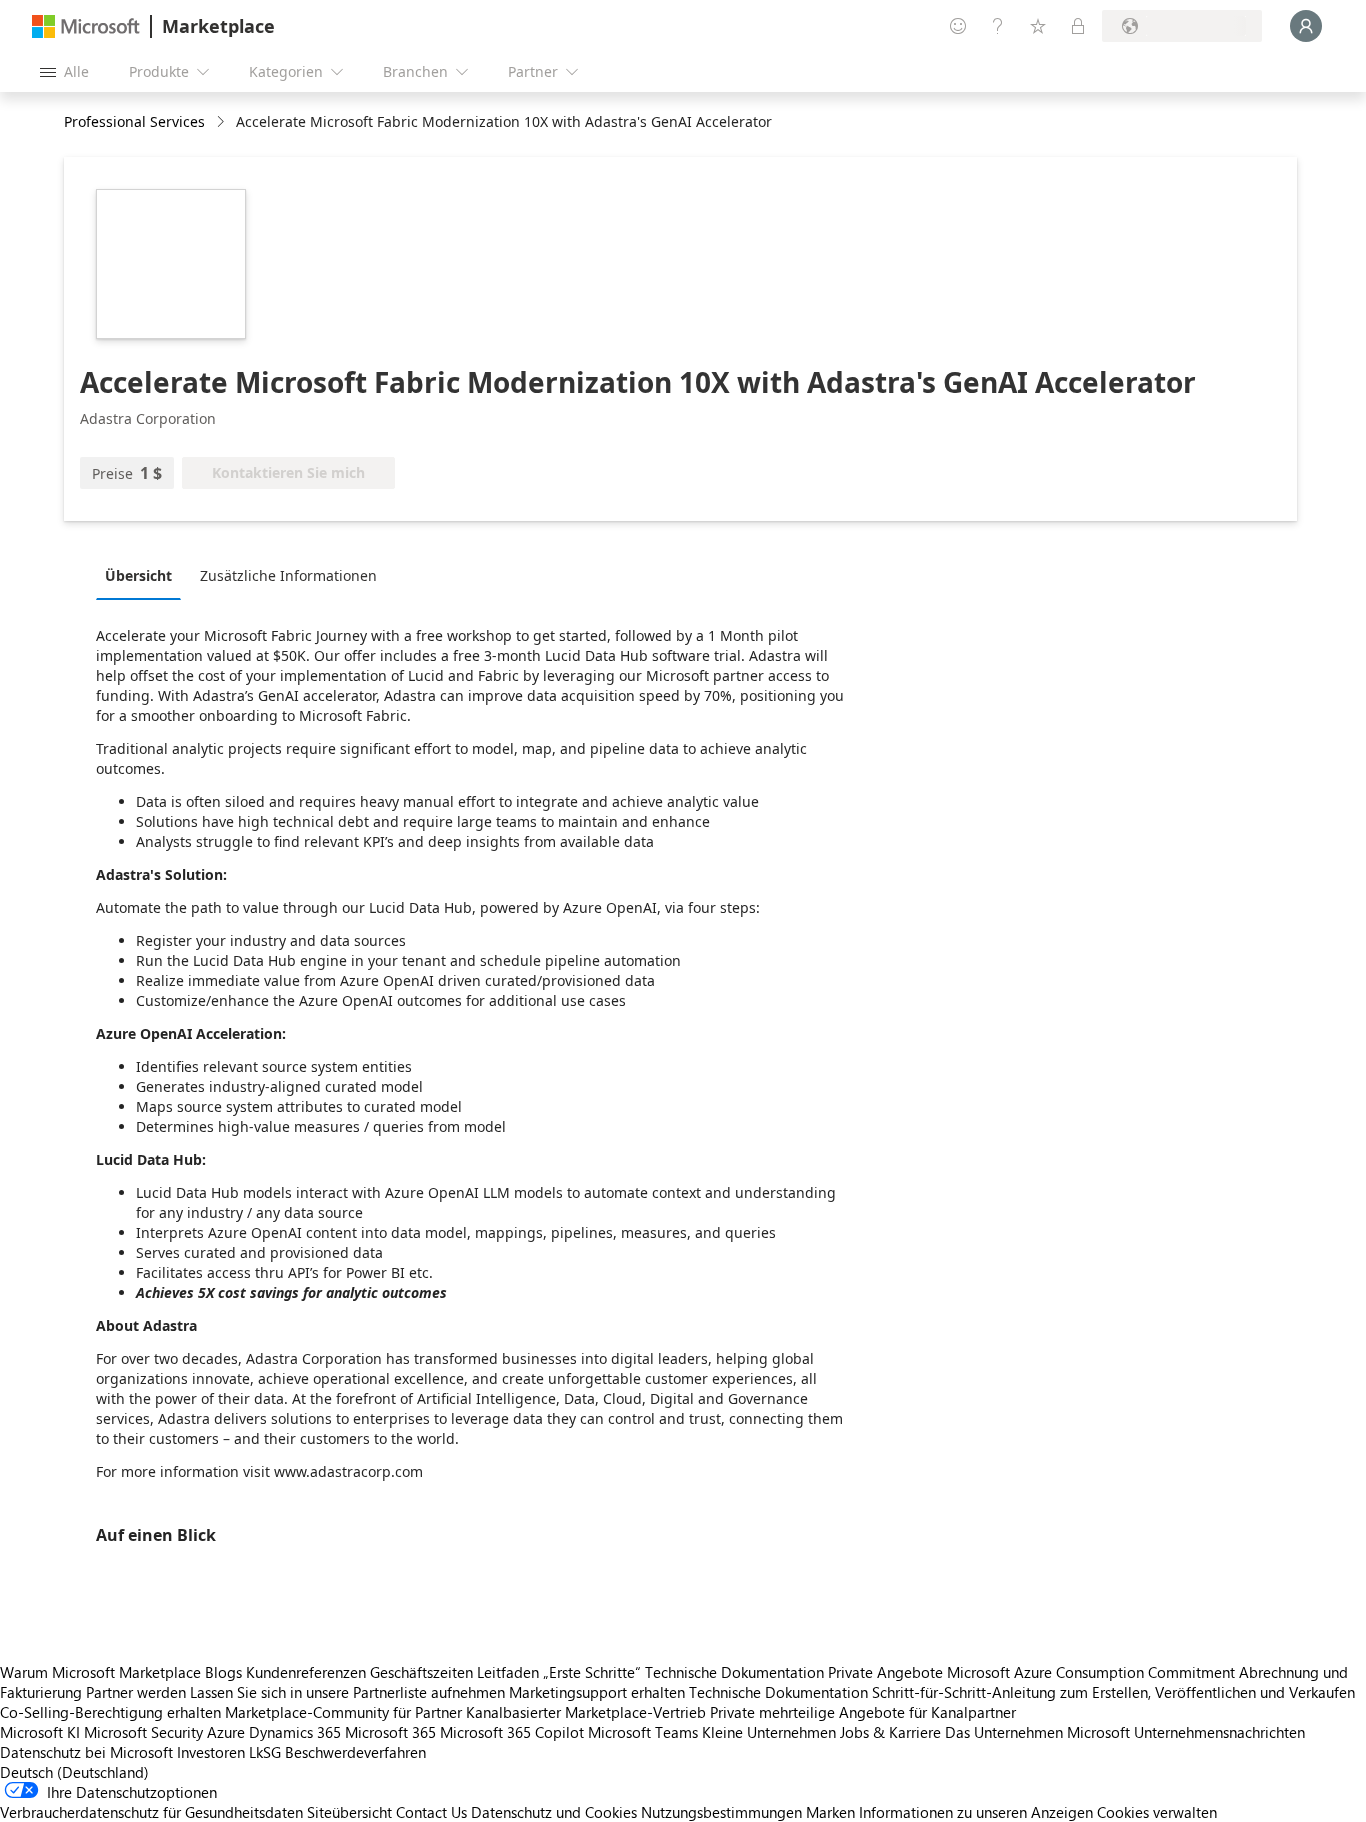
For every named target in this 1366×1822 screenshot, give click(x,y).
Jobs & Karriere (890, 1732)
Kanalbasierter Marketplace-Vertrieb (586, 1712)
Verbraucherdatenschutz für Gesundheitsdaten (151, 1812)
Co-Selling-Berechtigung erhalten (110, 1712)
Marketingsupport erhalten (597, 1692)
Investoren (211, 1752)
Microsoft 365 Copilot (512, 1732)
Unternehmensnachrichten (1219, 1732)
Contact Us (431, 1812)
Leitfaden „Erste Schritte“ (559, 1672)
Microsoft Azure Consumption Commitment (1093, 1672)
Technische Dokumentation (734, 1672)
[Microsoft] (86, 26)
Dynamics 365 (295, 1732)
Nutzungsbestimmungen (721, 1812)
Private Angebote (885, 1672)
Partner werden (136, 1692)
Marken (830, 1812)
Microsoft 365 (390, 1732)
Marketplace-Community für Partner (343, 1712)
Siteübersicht (349, 1812)
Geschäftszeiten (421, 1672)
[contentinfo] (222, 122)
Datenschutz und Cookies (554, 1812)
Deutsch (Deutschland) (74, 1772)
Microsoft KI (40, 1732)
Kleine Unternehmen (769, 1732)
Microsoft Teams (643, 1732)
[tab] (143, 575)
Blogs (223, 1672)
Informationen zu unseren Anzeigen (976, 1812)
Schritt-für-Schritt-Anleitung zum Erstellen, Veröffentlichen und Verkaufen (1113, 1692)
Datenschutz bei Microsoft (86, 1752)
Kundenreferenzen (306, 1672)
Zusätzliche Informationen (288, 575)
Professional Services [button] (134, 121)
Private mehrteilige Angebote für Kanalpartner (863, 1712)
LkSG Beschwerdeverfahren (337, 1752)
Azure (226, 1732)
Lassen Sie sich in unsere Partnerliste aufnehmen (347, 1692)
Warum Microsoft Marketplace (100, 1672)
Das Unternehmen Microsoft (1037, 1732)
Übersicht (138, 575)
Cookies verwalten (1157, 1812)
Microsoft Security (143, 1732)
